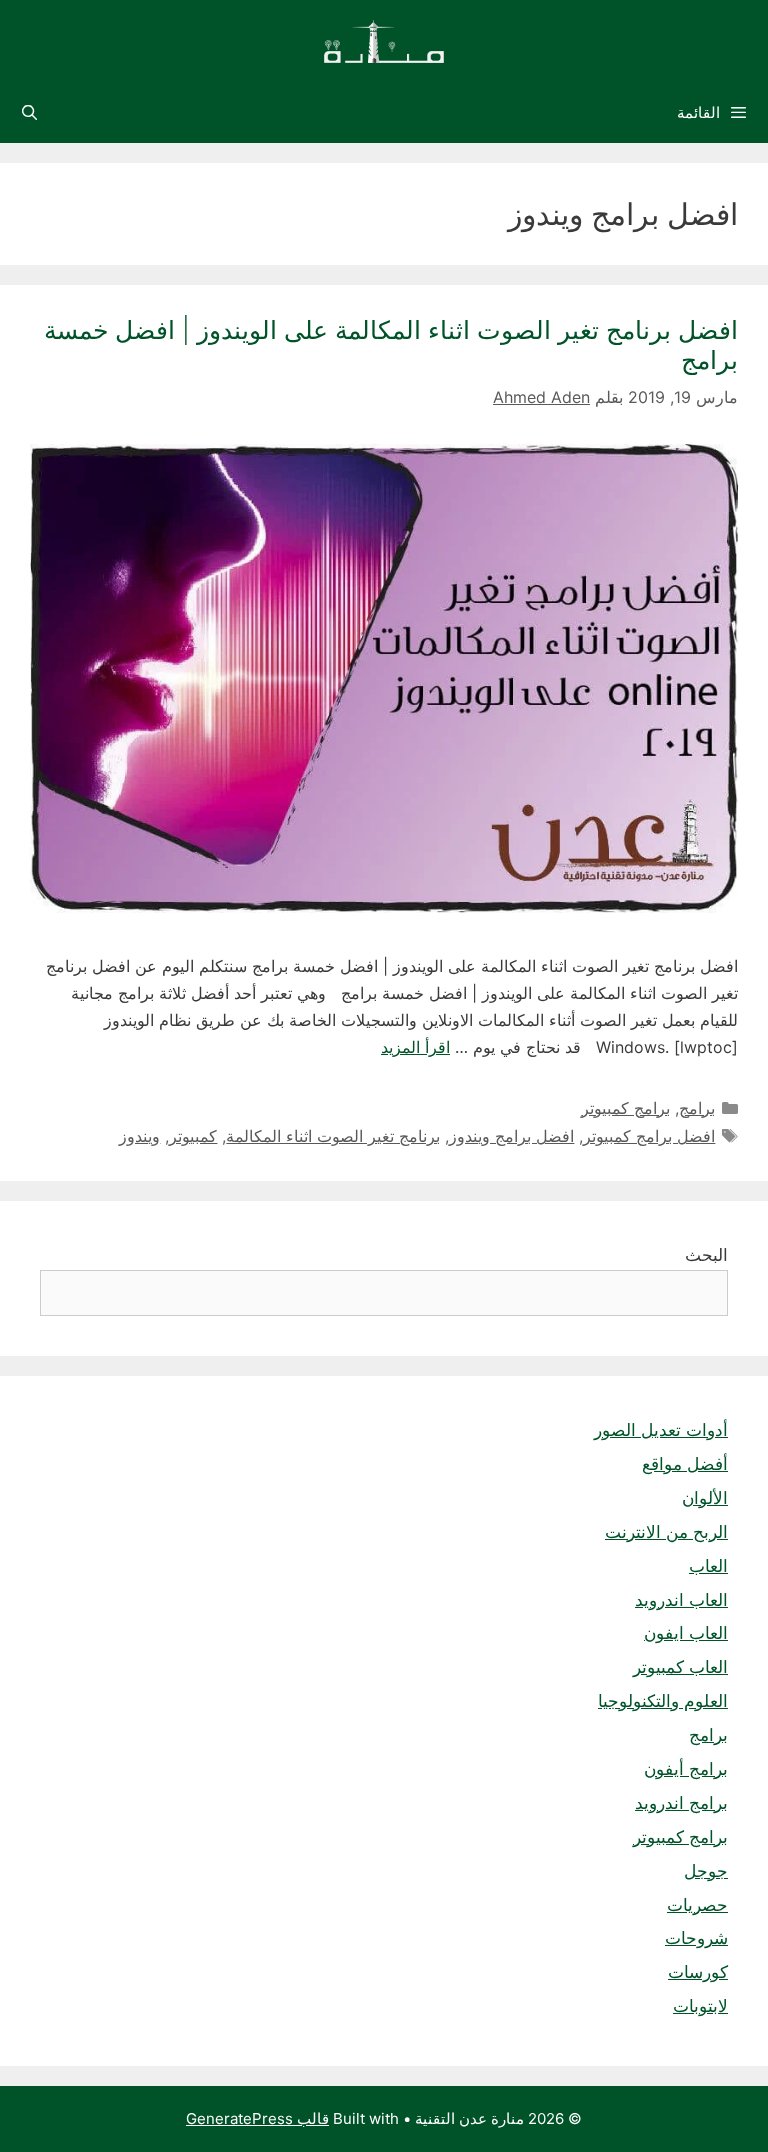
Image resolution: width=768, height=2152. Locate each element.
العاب (708, 1566)
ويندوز (139, 1136)
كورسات (698, 1972)
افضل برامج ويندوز (511, 1136)
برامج (697, 1108)
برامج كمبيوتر (625, 1108)
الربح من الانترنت (666, 1532)
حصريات (697, 1905)
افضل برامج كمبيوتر (649, 1136)
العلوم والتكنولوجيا (663, 1701)
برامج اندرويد (681, 1803)
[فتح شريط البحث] (29, 113)
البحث (706, 1255)
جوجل (706, 1871)
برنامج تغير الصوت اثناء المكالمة (333, 1136)
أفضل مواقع (685, 1464)
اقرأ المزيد (415, 1047)
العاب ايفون (686, 1633)
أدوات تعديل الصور (661, 1430)
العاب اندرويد (681, 1600)
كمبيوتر (193, 1136)
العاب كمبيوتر (680, 1667)
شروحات (696, 1938)
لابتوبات (700, 2006)
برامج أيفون (686, 1769)
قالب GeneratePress (257, 2118)
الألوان (705, 1498)
